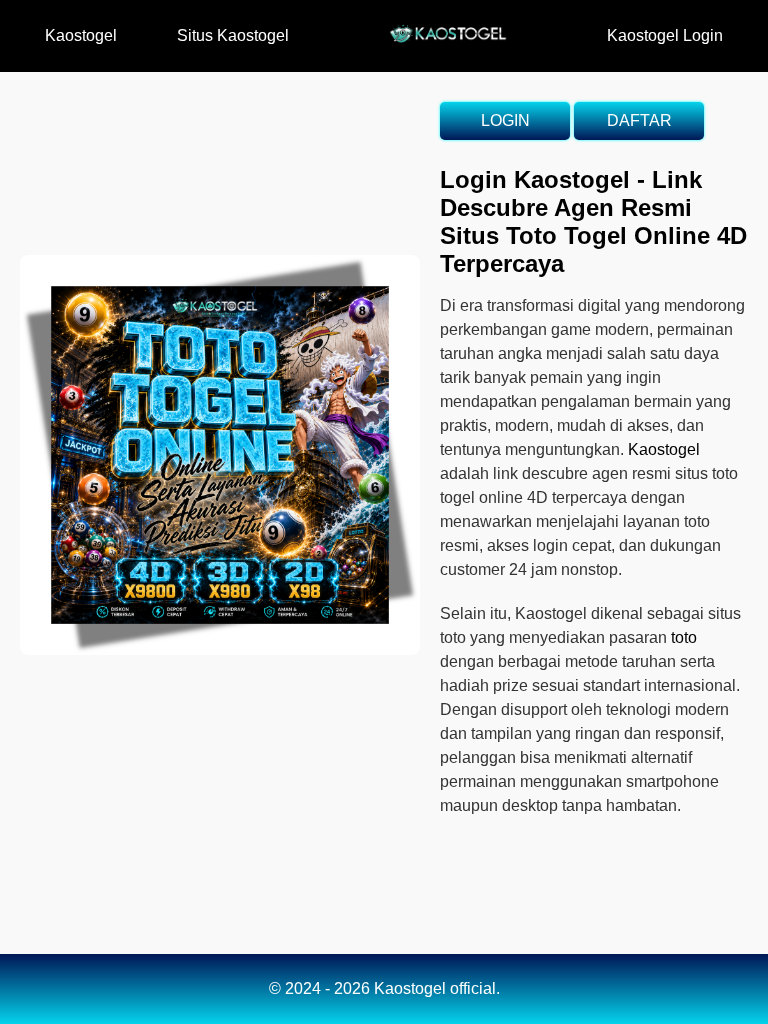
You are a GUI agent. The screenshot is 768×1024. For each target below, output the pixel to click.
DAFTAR (639, 120)
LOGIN (505, 120)
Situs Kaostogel (233, 35)
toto (684, 637)
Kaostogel (81, 35)
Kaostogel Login (665, 35)
